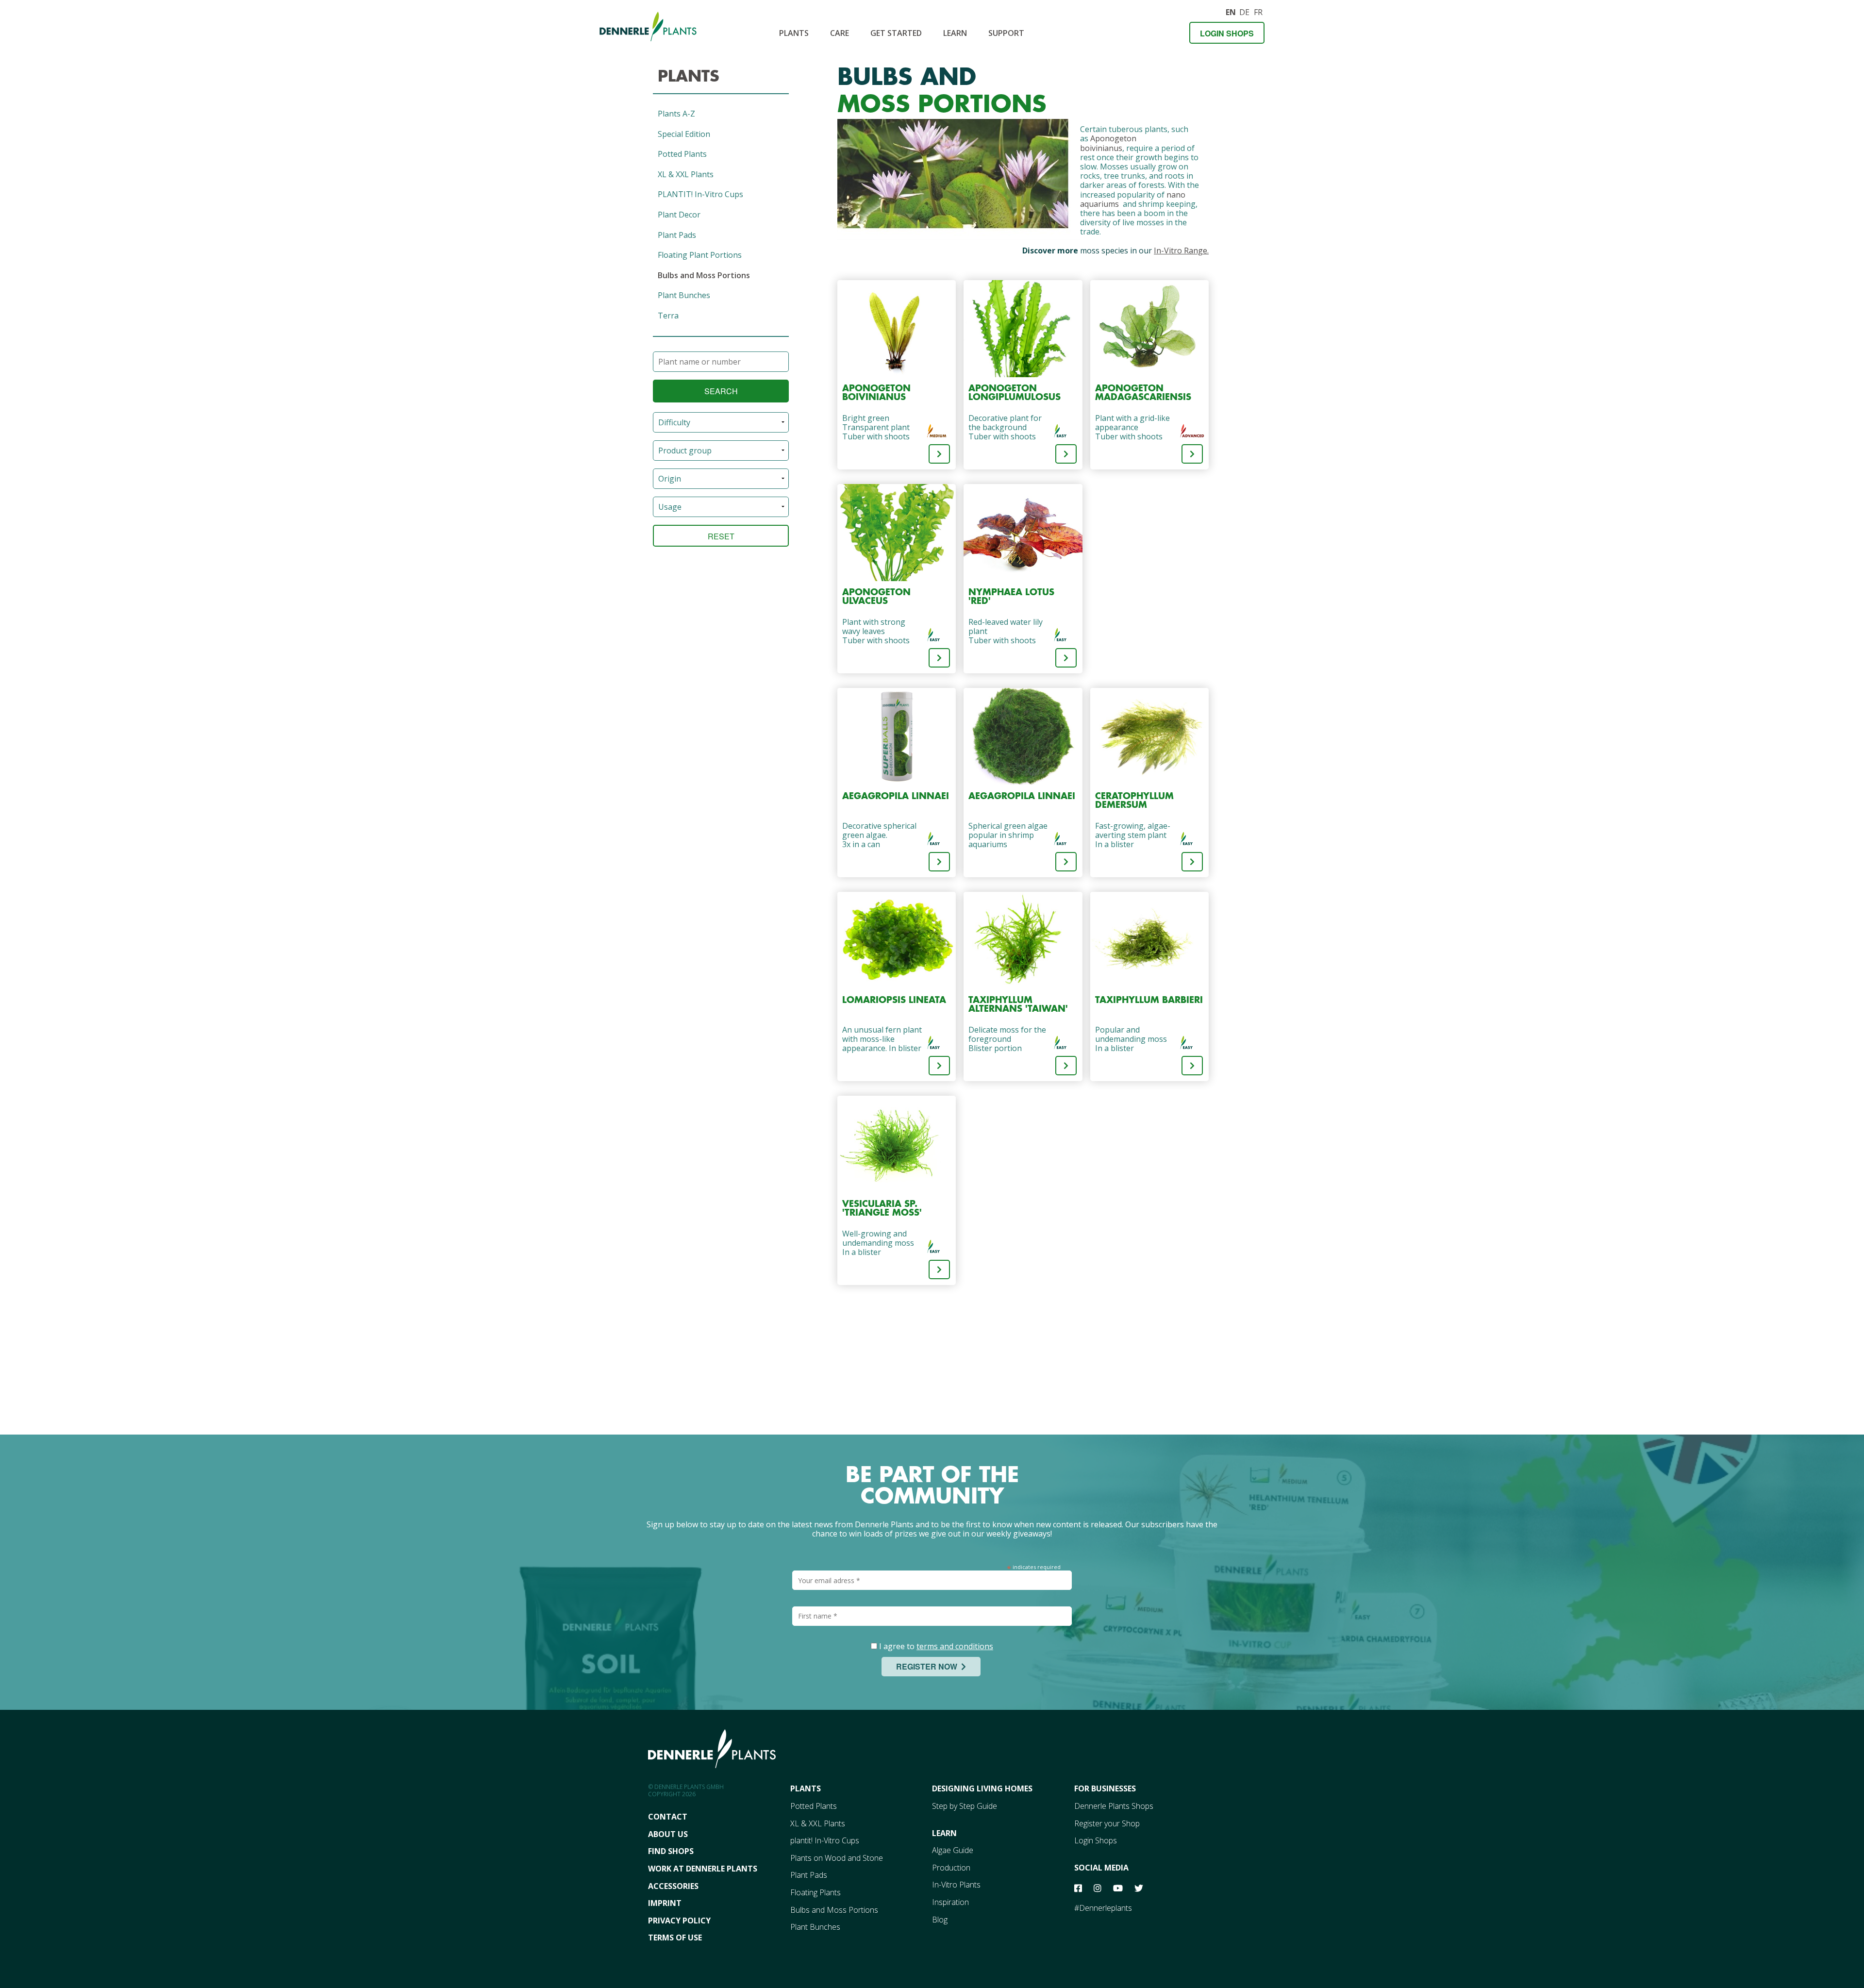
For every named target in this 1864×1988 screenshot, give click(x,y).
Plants (794, 33)
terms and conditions (955, 1646)
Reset (721, 536)
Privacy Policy (679, 1921)
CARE (840, 33)
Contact (668, 1817)
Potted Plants (682, 154)
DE (1244, 11)
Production (951, 1868)
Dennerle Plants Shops (1114, 1806)
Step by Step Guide (965, 1806)
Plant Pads (677, 235)
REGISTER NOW (929, 1666)
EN (1231, 11)
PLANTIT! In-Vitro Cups (700, 194)
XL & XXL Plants (686, 174)
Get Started (896, 33)
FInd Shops (671, 1851)
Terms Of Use (675, 1938)
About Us (668, 1834)
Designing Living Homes (982, 1788)
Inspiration (950, 1902)
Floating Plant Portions (700, 255)
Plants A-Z (676, 114)
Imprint (665, 1903)
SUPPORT (1006, 33)
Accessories (673, 1886)
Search (721, 391)
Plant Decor (679, 215)
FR (1258, 11)
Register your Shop (1107, 1823)
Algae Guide (953, 1850)
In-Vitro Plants (956, 1885)
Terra (668, 316)
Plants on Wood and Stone (837, 1858)
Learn (955, 33)
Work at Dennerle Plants (703, 1869)
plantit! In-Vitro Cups (825, 1840)
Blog (940, 1920)
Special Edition (684, 134)
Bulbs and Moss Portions (704, 275)
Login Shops (1227, 33)
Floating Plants (815, 1892)
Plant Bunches (684, 295)
